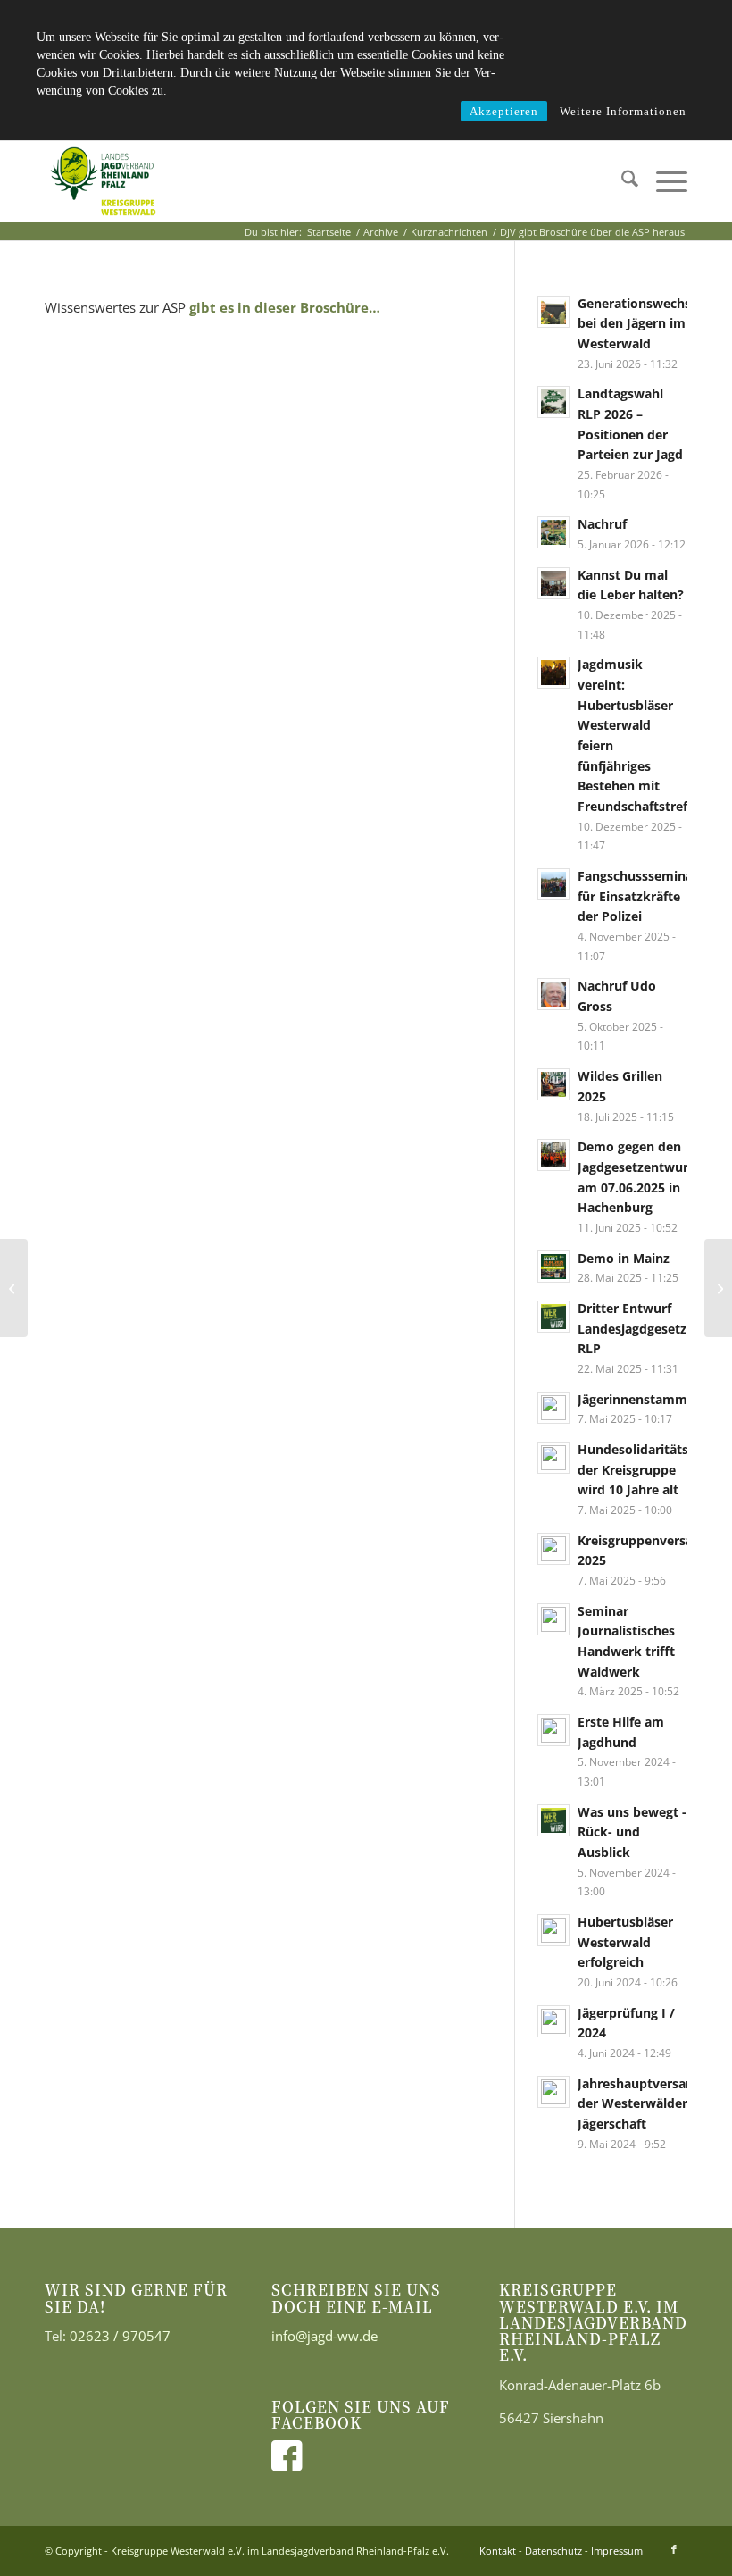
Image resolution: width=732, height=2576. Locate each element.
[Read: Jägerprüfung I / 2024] (553, 2021)
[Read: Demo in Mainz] (553, 1267)
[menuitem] (621, 181)
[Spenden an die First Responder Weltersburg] (14, 1288)
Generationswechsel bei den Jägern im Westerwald (640, 323)
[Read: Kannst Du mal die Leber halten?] (553, 583)
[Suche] (621, 181)
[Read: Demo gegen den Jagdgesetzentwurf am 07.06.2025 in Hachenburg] (553, 1155)
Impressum (617, 2551)
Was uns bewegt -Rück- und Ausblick (632, 1832)
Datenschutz (553, 2551)
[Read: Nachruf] (553, 532)
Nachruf (602, 524)
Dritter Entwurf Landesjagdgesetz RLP (632, 1328)
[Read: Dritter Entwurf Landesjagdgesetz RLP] (553, 1317)
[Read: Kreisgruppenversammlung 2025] (553, 1549)
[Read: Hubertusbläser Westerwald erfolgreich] (553, 1930)
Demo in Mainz (624, 1258)
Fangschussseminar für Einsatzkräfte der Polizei (638, 896)
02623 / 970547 (120, 2336)
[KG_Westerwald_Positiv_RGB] (103, 181)
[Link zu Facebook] (674, 2549)
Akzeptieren (504, 111)
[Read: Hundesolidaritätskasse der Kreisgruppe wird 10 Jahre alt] (553, 1458)
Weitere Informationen (623, 111)
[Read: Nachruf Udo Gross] (553, 994)
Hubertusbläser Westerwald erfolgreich (625, 1942)
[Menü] (663, 181)
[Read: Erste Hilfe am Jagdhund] (553, 1730)
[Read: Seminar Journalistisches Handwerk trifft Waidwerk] (553, 1619)
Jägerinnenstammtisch (647, 1399)
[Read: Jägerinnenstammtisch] (553, 1408)
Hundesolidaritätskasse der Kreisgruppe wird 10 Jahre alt (650, 1469)
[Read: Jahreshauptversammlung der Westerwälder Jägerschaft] (553, 2092)
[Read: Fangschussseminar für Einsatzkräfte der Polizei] (553, 884)
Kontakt (498, 2551)
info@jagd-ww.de (324, 2336)
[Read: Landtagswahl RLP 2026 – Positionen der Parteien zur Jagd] (553, 402)
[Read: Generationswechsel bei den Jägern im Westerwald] (553, 312)
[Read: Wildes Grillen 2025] (553, 1084)
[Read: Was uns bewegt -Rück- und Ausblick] (553, 1820)
